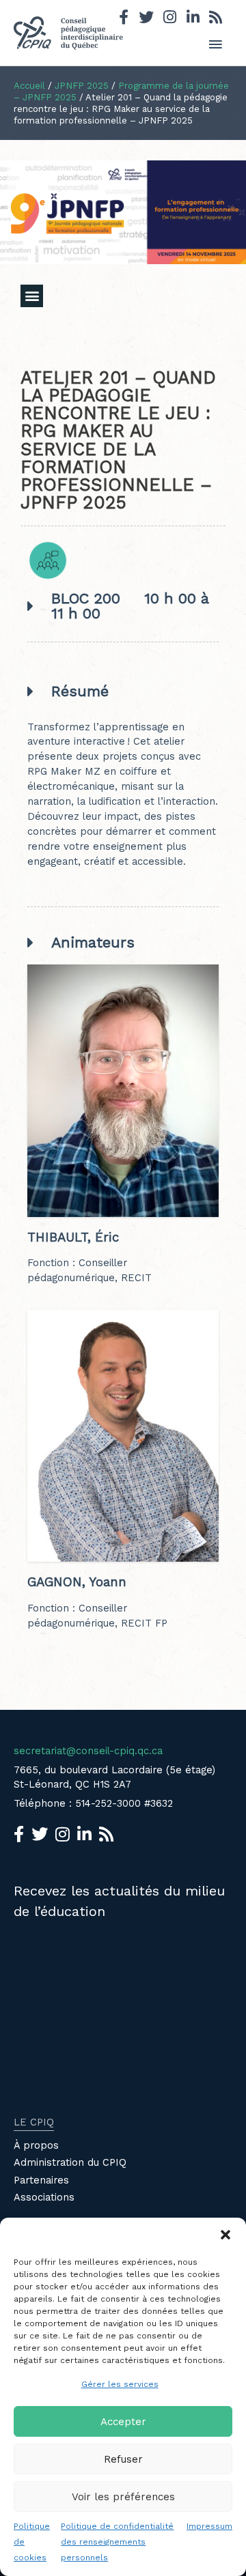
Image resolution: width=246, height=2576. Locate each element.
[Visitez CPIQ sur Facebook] (124, 19)
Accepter (123, 2422)
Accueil (29, 86)
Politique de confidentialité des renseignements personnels (117, 2542)
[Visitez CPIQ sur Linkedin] (193, 19)
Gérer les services (120, 2384)
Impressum (209, 2526)
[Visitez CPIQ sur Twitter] (146, 19)
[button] (225, 2235)
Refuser (123, 2459)
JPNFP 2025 (82, 86)
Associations (44, 2197)
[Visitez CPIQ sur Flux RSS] (216, 19)
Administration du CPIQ (70, 2162)
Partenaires (41, 2180)
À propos (36, 2145)
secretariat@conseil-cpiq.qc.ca (88, 1751)
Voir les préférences (123, 2497)
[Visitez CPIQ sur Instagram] (170, 19)
